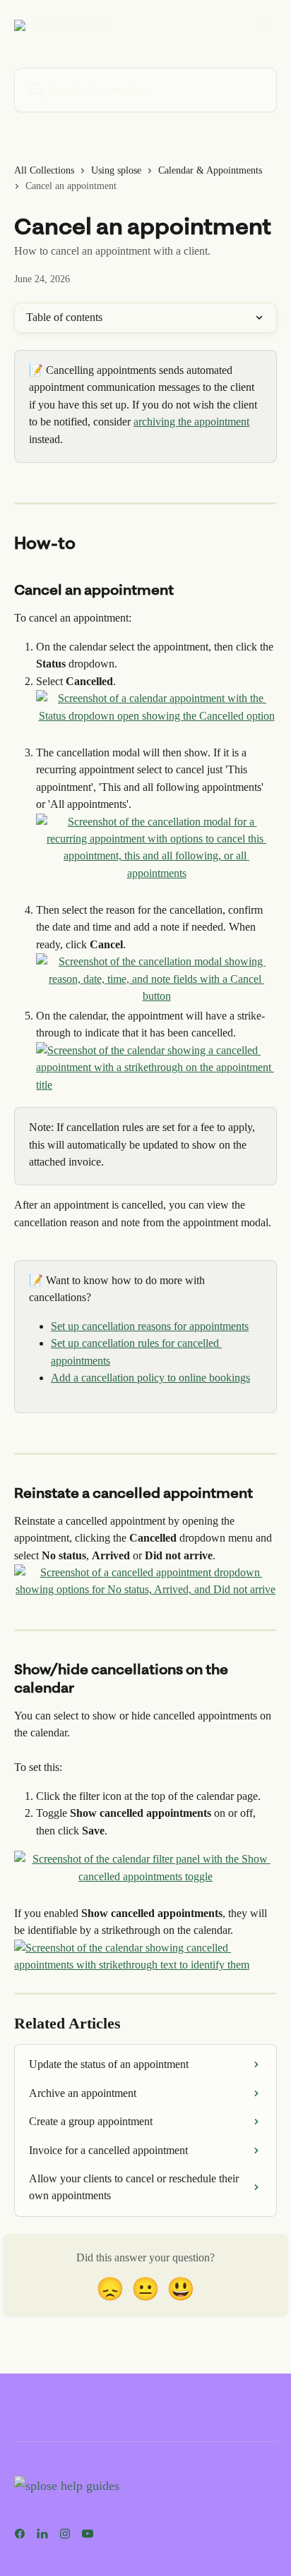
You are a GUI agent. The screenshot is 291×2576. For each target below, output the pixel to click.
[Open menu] (264, 25)
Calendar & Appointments (210, 170)
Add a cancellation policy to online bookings (150, 1378)
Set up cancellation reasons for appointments (150, 1326)
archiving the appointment (191, 422)
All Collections (44, 170)
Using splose (116, 170)
